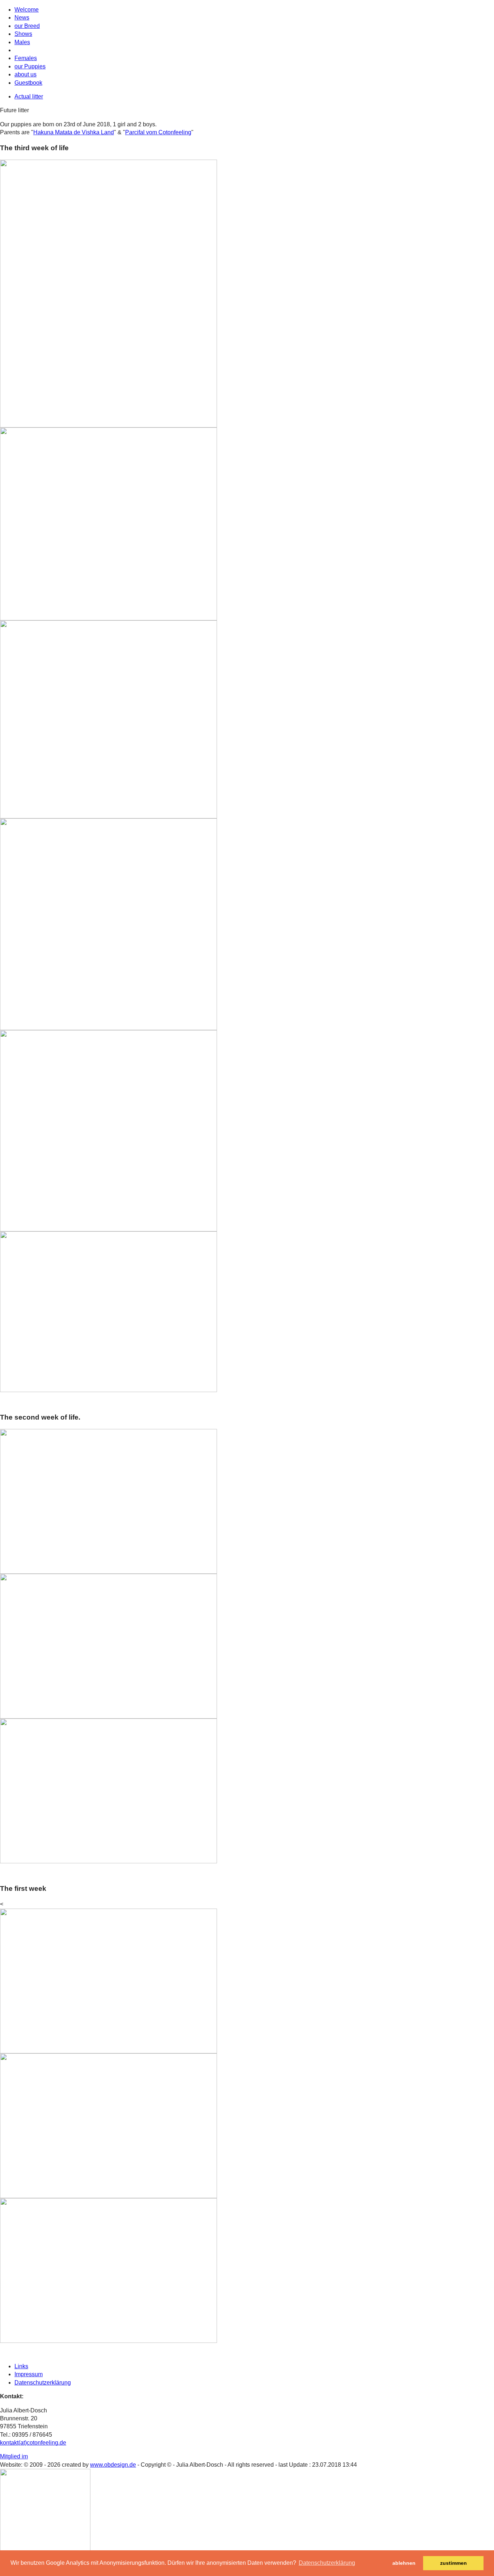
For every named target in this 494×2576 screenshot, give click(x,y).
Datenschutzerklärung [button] (327, 2563)
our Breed (27, 26)
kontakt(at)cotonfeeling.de (33, 2443)
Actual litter (29, 96)
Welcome (27, 10)
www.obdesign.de (113, 2465)
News (22, 18)
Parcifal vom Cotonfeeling (158, 132)
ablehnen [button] (404, 2563)
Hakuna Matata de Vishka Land (74, 132)
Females (26, 58)
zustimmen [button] (453, 2563)
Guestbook (28, 83)
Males (22, 42)
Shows (23, 34)
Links (21, 2366)
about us (25, 74)
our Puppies (30, 66)
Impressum (29, 2374)
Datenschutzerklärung (43, 2383)
